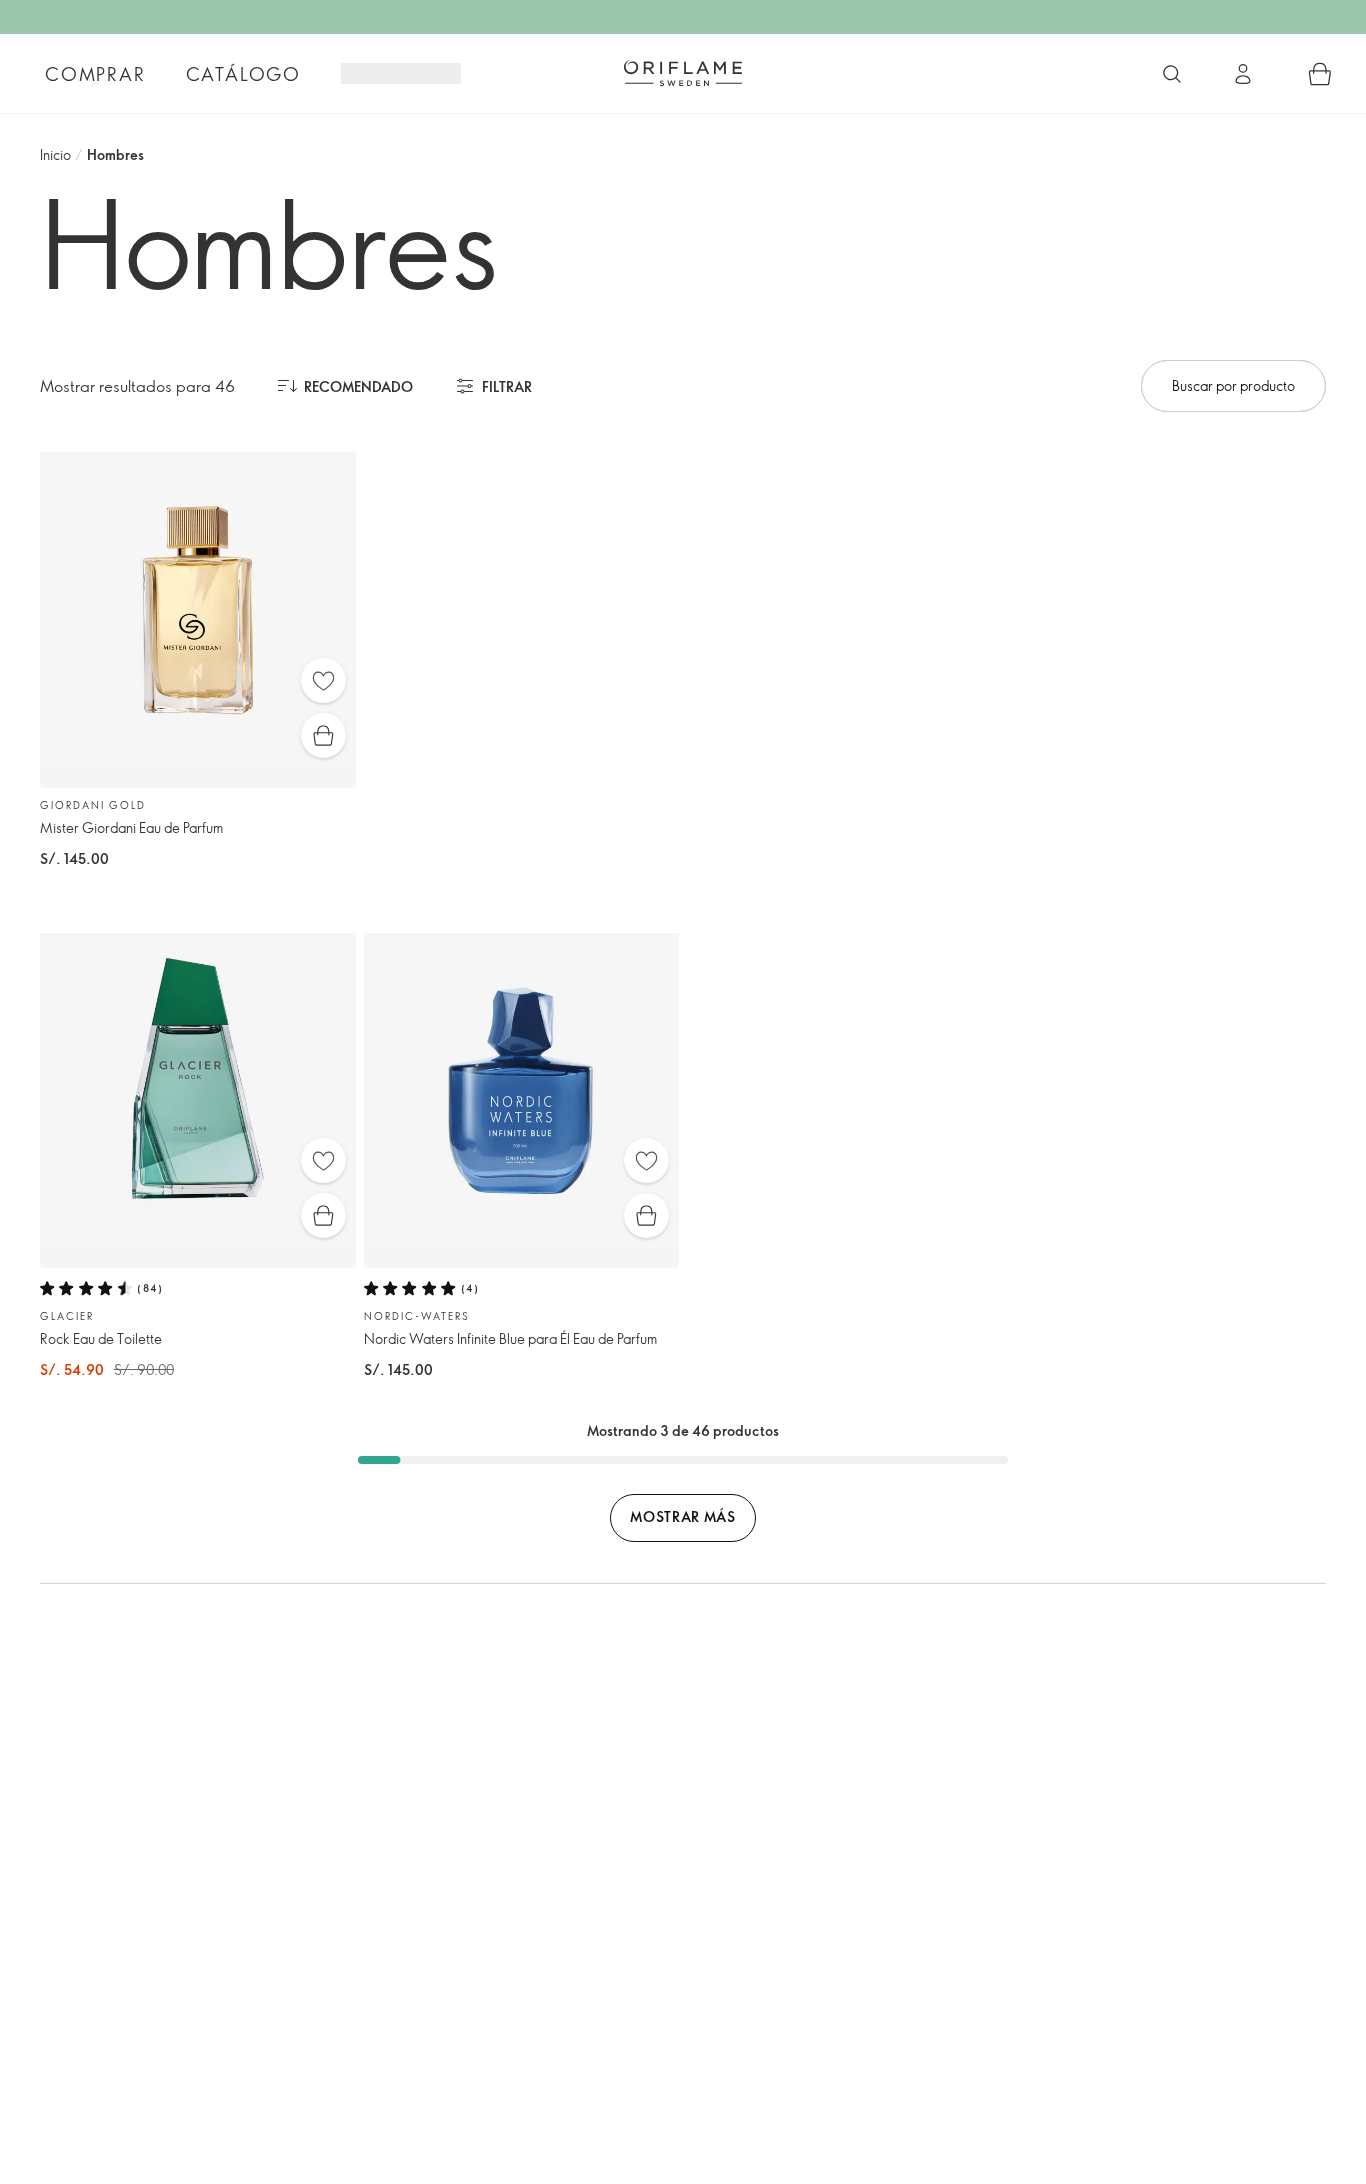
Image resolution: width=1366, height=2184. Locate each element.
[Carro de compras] (1320, 74)
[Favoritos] (323, 680)
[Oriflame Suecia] (683, 73)
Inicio (55, 154)
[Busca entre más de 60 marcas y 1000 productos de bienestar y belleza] (1172, 74)
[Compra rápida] (323, 735)
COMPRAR (95, 74)
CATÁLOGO (243, 74)
